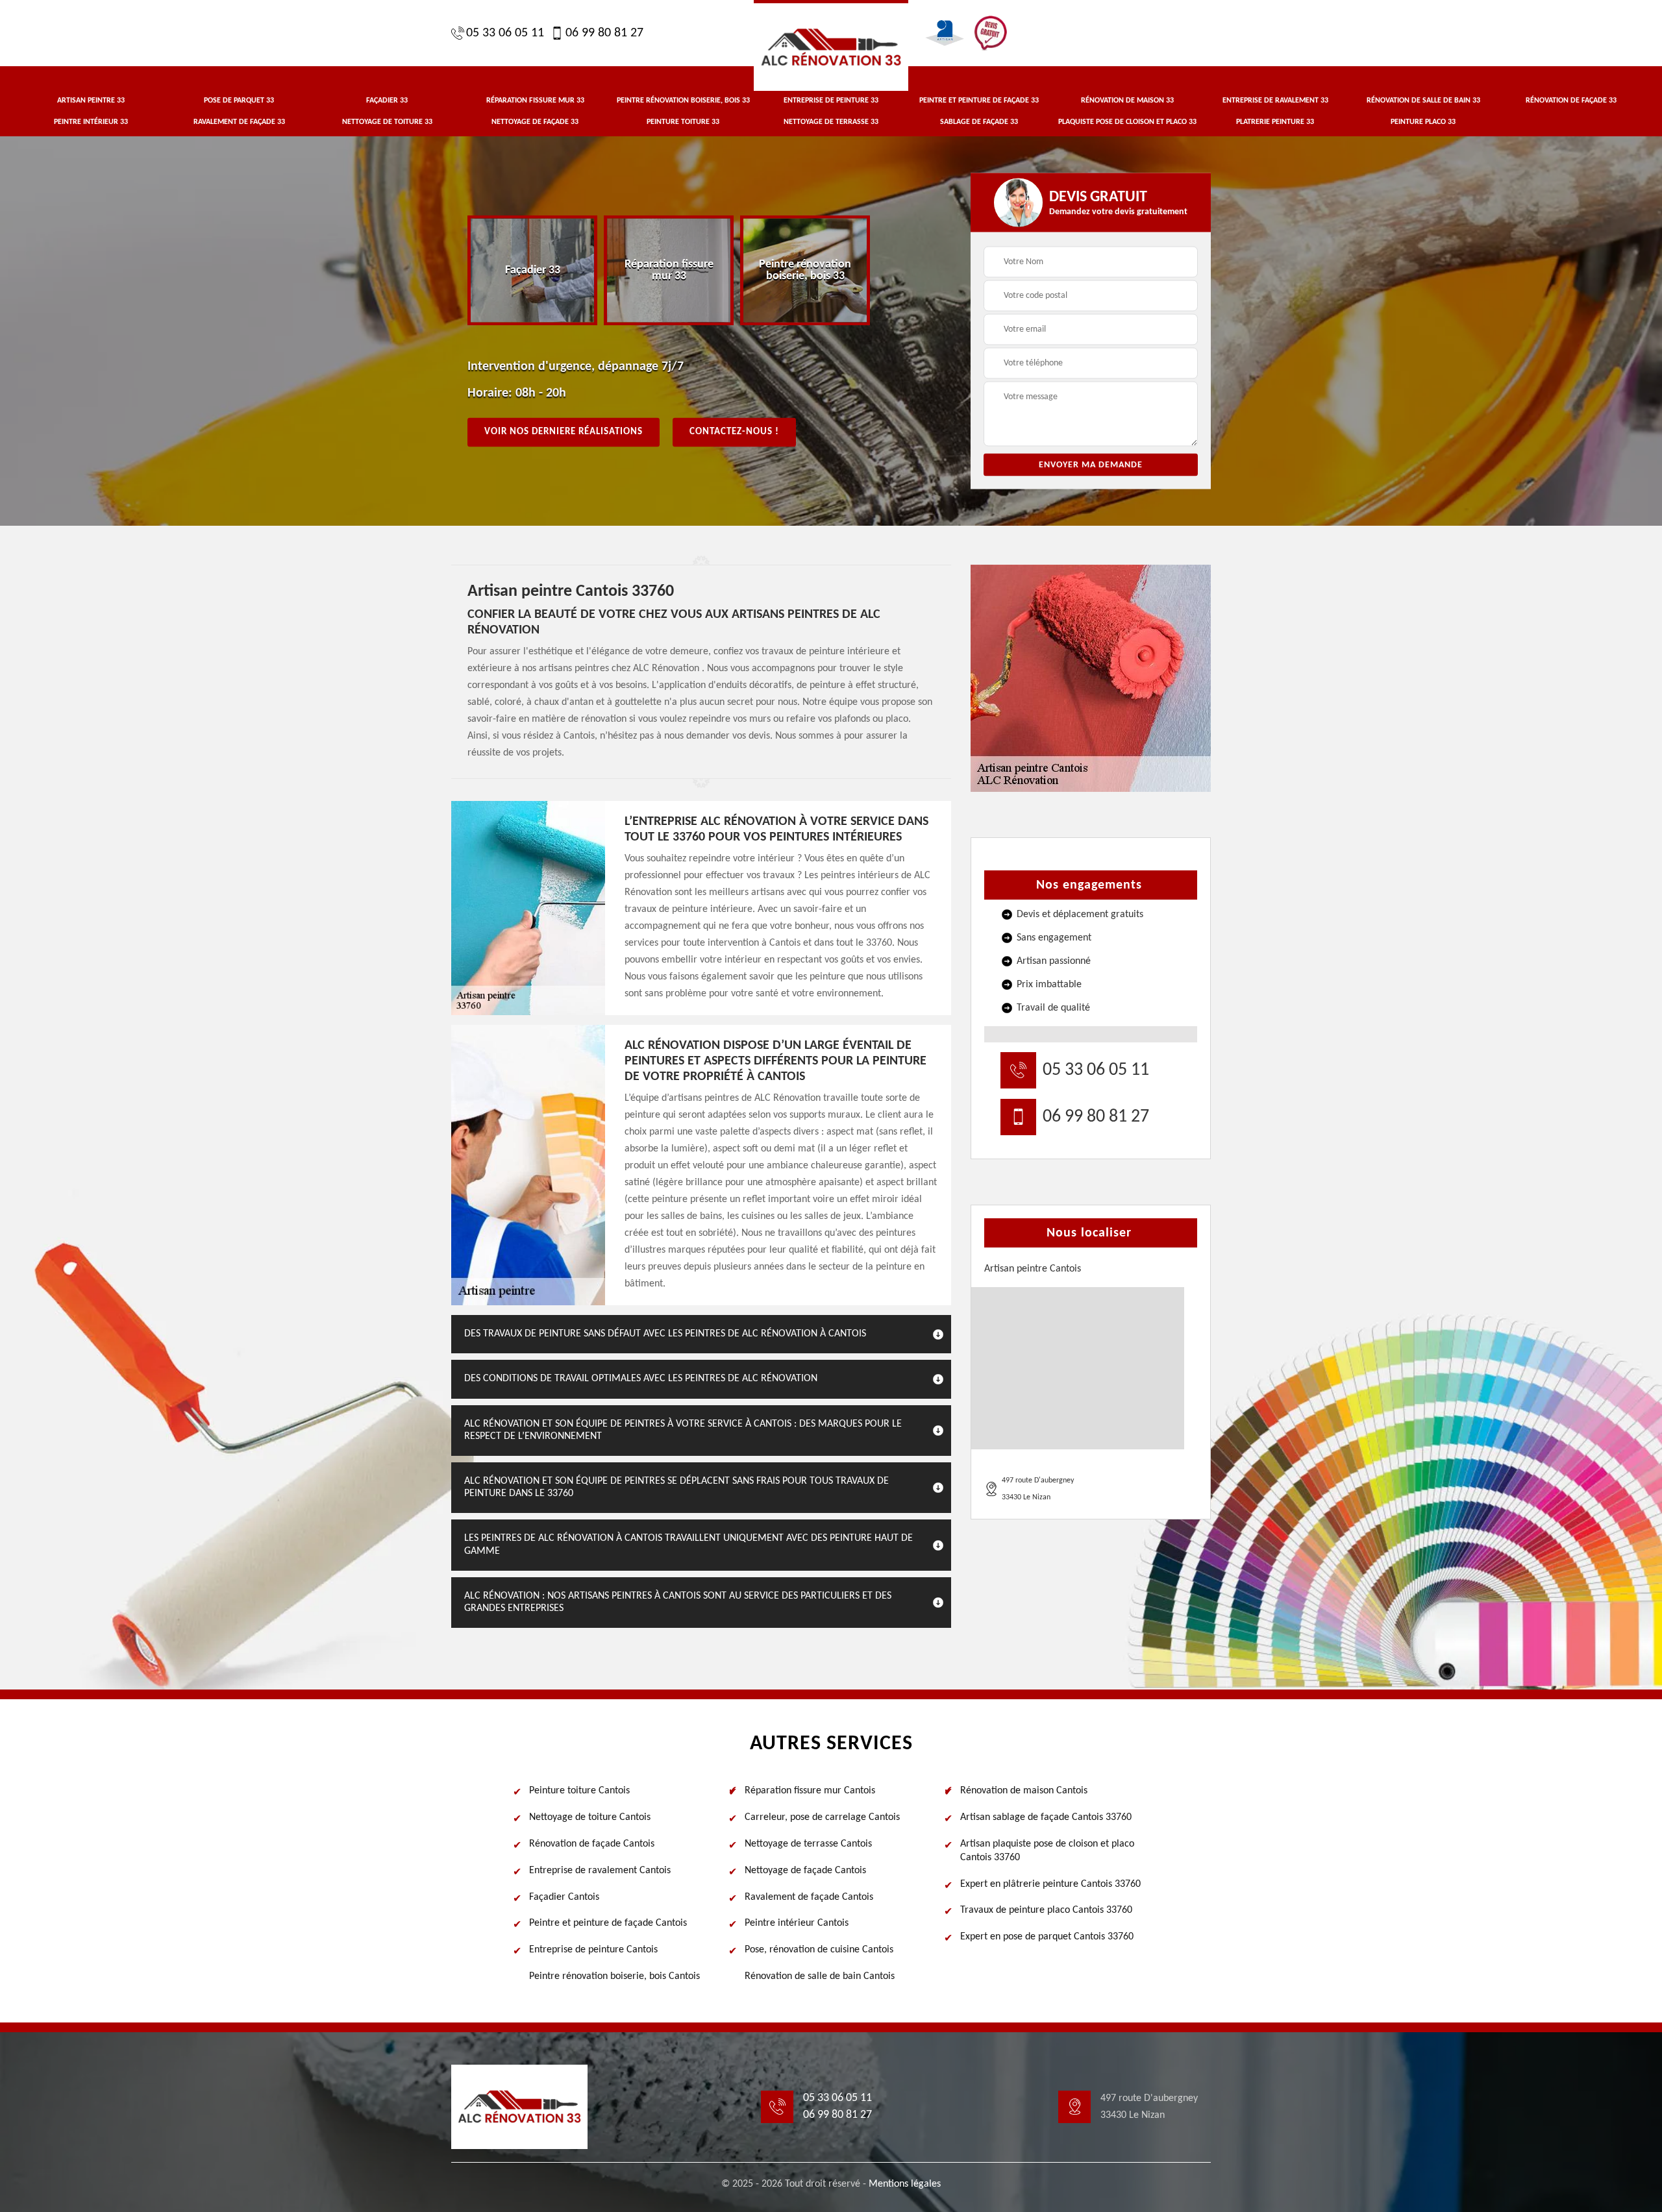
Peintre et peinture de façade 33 (979, 101)
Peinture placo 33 (1423, 122)
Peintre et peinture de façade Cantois (608, 1923)
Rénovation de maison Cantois (1024, 1791)
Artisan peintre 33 (91, 101)
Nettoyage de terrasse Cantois (808, 1844)
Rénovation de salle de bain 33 (1423, 101)
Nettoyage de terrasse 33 (831, 122)
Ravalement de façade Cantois (809, 1897)
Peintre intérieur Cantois (797, 1923)
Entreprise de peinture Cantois (593, 1950)
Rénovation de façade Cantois (592, 1844)
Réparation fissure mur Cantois (810, 1791)
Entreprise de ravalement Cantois (600, 1871)
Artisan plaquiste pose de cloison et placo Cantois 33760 (1047, 1851)
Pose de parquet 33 (239, 101)
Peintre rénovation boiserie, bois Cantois (614, 1976)
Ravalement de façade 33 (239, 122)
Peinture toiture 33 (683, 122)
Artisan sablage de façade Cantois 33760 (1046, 1817)
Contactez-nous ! (734, 432)
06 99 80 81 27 (604, 33)
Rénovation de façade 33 (1571, 101)
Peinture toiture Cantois (579, 1791)
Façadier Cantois (564, 1897)
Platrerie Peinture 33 (1275, 122)
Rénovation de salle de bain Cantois (820, 1976)
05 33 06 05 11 (505, 33)
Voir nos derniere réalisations (564, 432)
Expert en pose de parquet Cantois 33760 (1047, 1937)
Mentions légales (905, 2184)
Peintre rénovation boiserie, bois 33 (683, 101)
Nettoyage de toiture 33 (387, 122)
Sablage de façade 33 (979, 122)
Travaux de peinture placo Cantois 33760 (1046, 1910)
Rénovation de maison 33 (1127, 101)
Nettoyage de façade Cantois (805, 1871)
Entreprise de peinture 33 (831, 101)
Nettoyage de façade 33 (535, 122)
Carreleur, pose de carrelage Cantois (822, 1817)
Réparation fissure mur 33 (535, 101)
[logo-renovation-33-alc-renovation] (831, 45)
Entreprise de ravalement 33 (1275, 101)
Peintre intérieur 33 (91, 122)
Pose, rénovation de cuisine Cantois (819, 1950)
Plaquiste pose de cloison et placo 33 (1127, 122)
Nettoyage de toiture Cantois (590, 1817)
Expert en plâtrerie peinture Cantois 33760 (1050, 1884)
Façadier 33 (387, 101)
